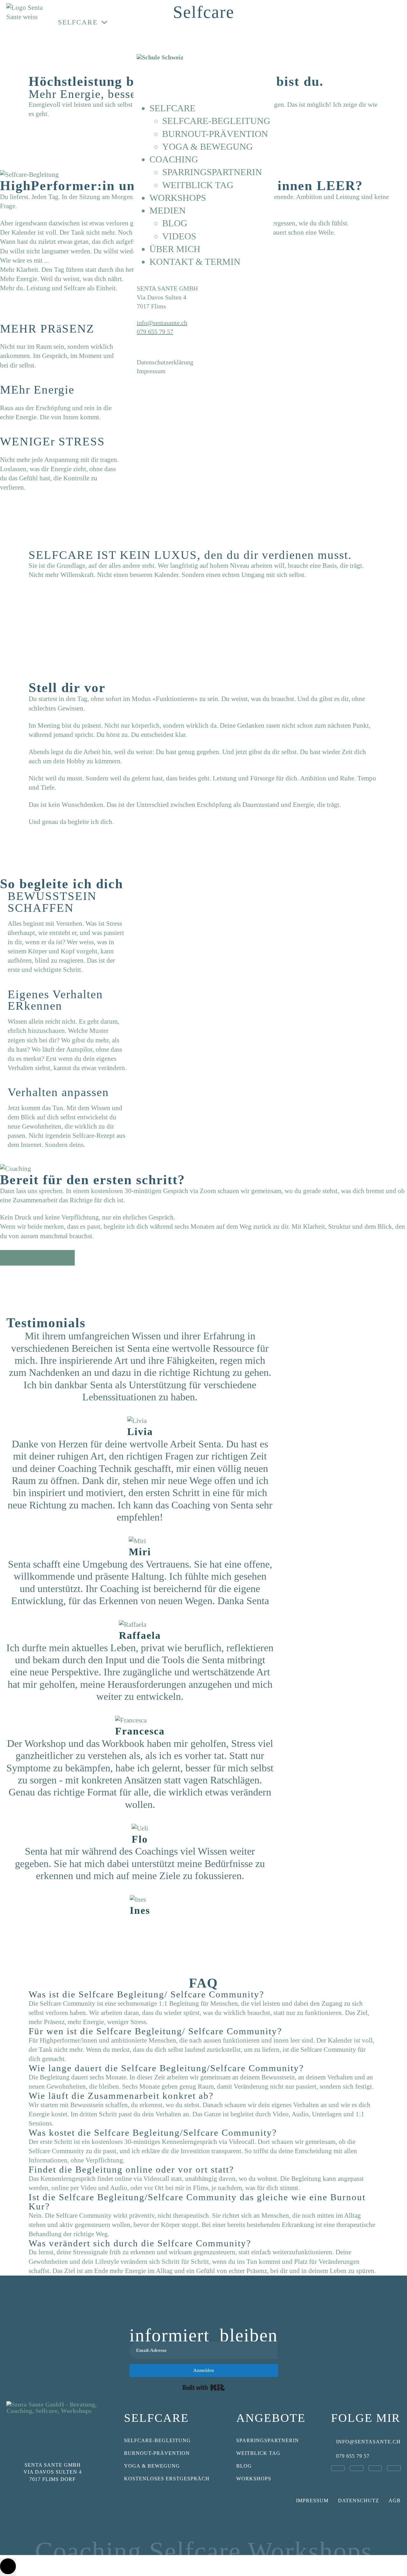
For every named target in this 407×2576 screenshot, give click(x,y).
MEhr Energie (37, 390)
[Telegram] (394, 2468)
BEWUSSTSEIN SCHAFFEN (52, 902)
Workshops (210, 22)
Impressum (312, 2500)
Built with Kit (204, 2387)
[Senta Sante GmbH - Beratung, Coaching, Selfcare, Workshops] (52, 2425)
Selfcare (78, 22)
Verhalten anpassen (58, 1092)
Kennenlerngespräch (36, 1258)
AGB (395, 2500)
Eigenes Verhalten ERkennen (55, 1000)
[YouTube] (375, 2468)
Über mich (312, 27)
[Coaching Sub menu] (171, 22)
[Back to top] (8, 2567)
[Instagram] (338, 2468)
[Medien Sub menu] (286, 22)
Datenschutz (359, 2500)
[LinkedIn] (357, 2468)
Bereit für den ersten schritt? (93, 1180)
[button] (203, 2031)
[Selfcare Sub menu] (106, 22)
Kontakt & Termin (363, 28)
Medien (263, 22)
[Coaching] (16, 1168)
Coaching (142, 22)
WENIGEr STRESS (52, 441)
